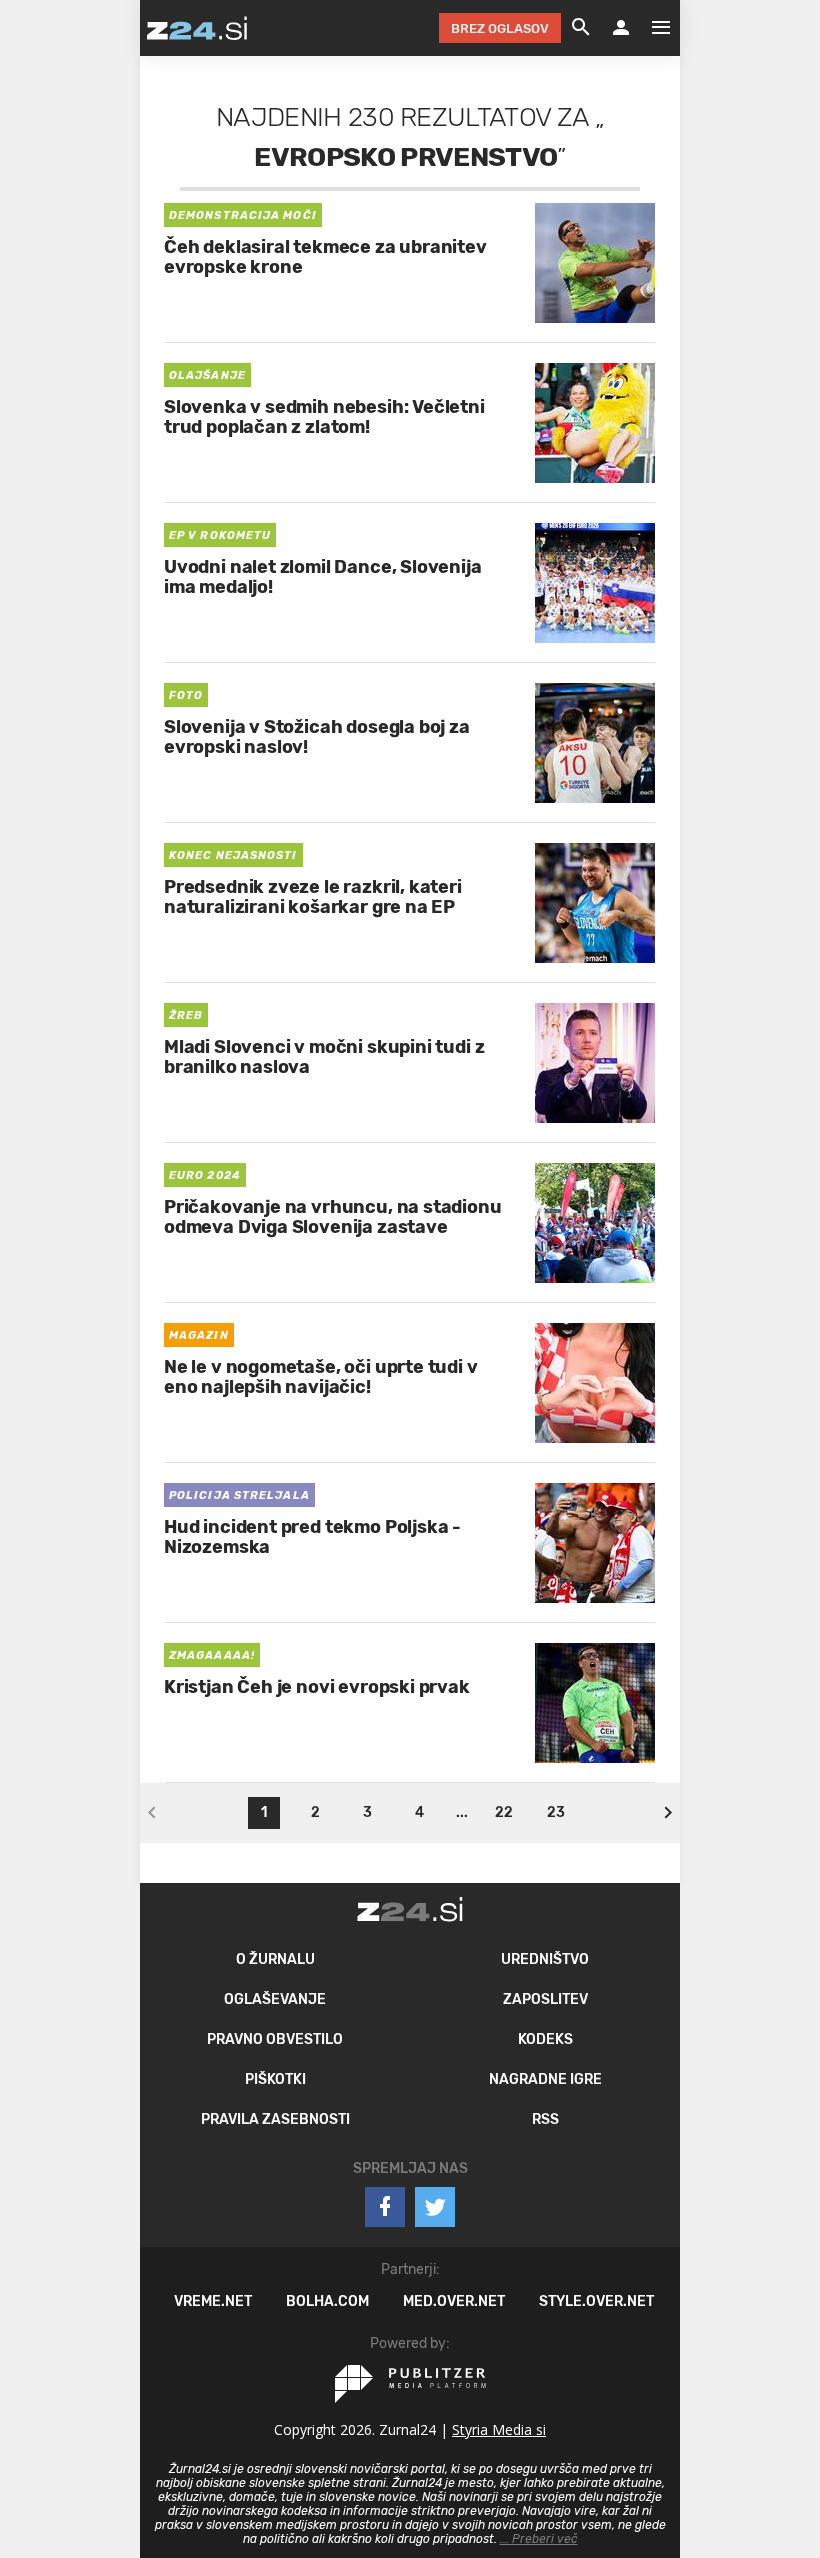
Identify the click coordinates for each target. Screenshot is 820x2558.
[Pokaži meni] (651, 28)
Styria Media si (499, 2429)
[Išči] (581, 28)
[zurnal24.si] (197, 28)
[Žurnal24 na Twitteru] (435, 2207)
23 (556, 1812)
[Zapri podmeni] (120, 27)
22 (504, 1812)
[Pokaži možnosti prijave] (621, 28)
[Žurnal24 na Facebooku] (385, 2207)
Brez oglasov (500, 28)
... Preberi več (539, 2539)
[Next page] (668, 1813)
